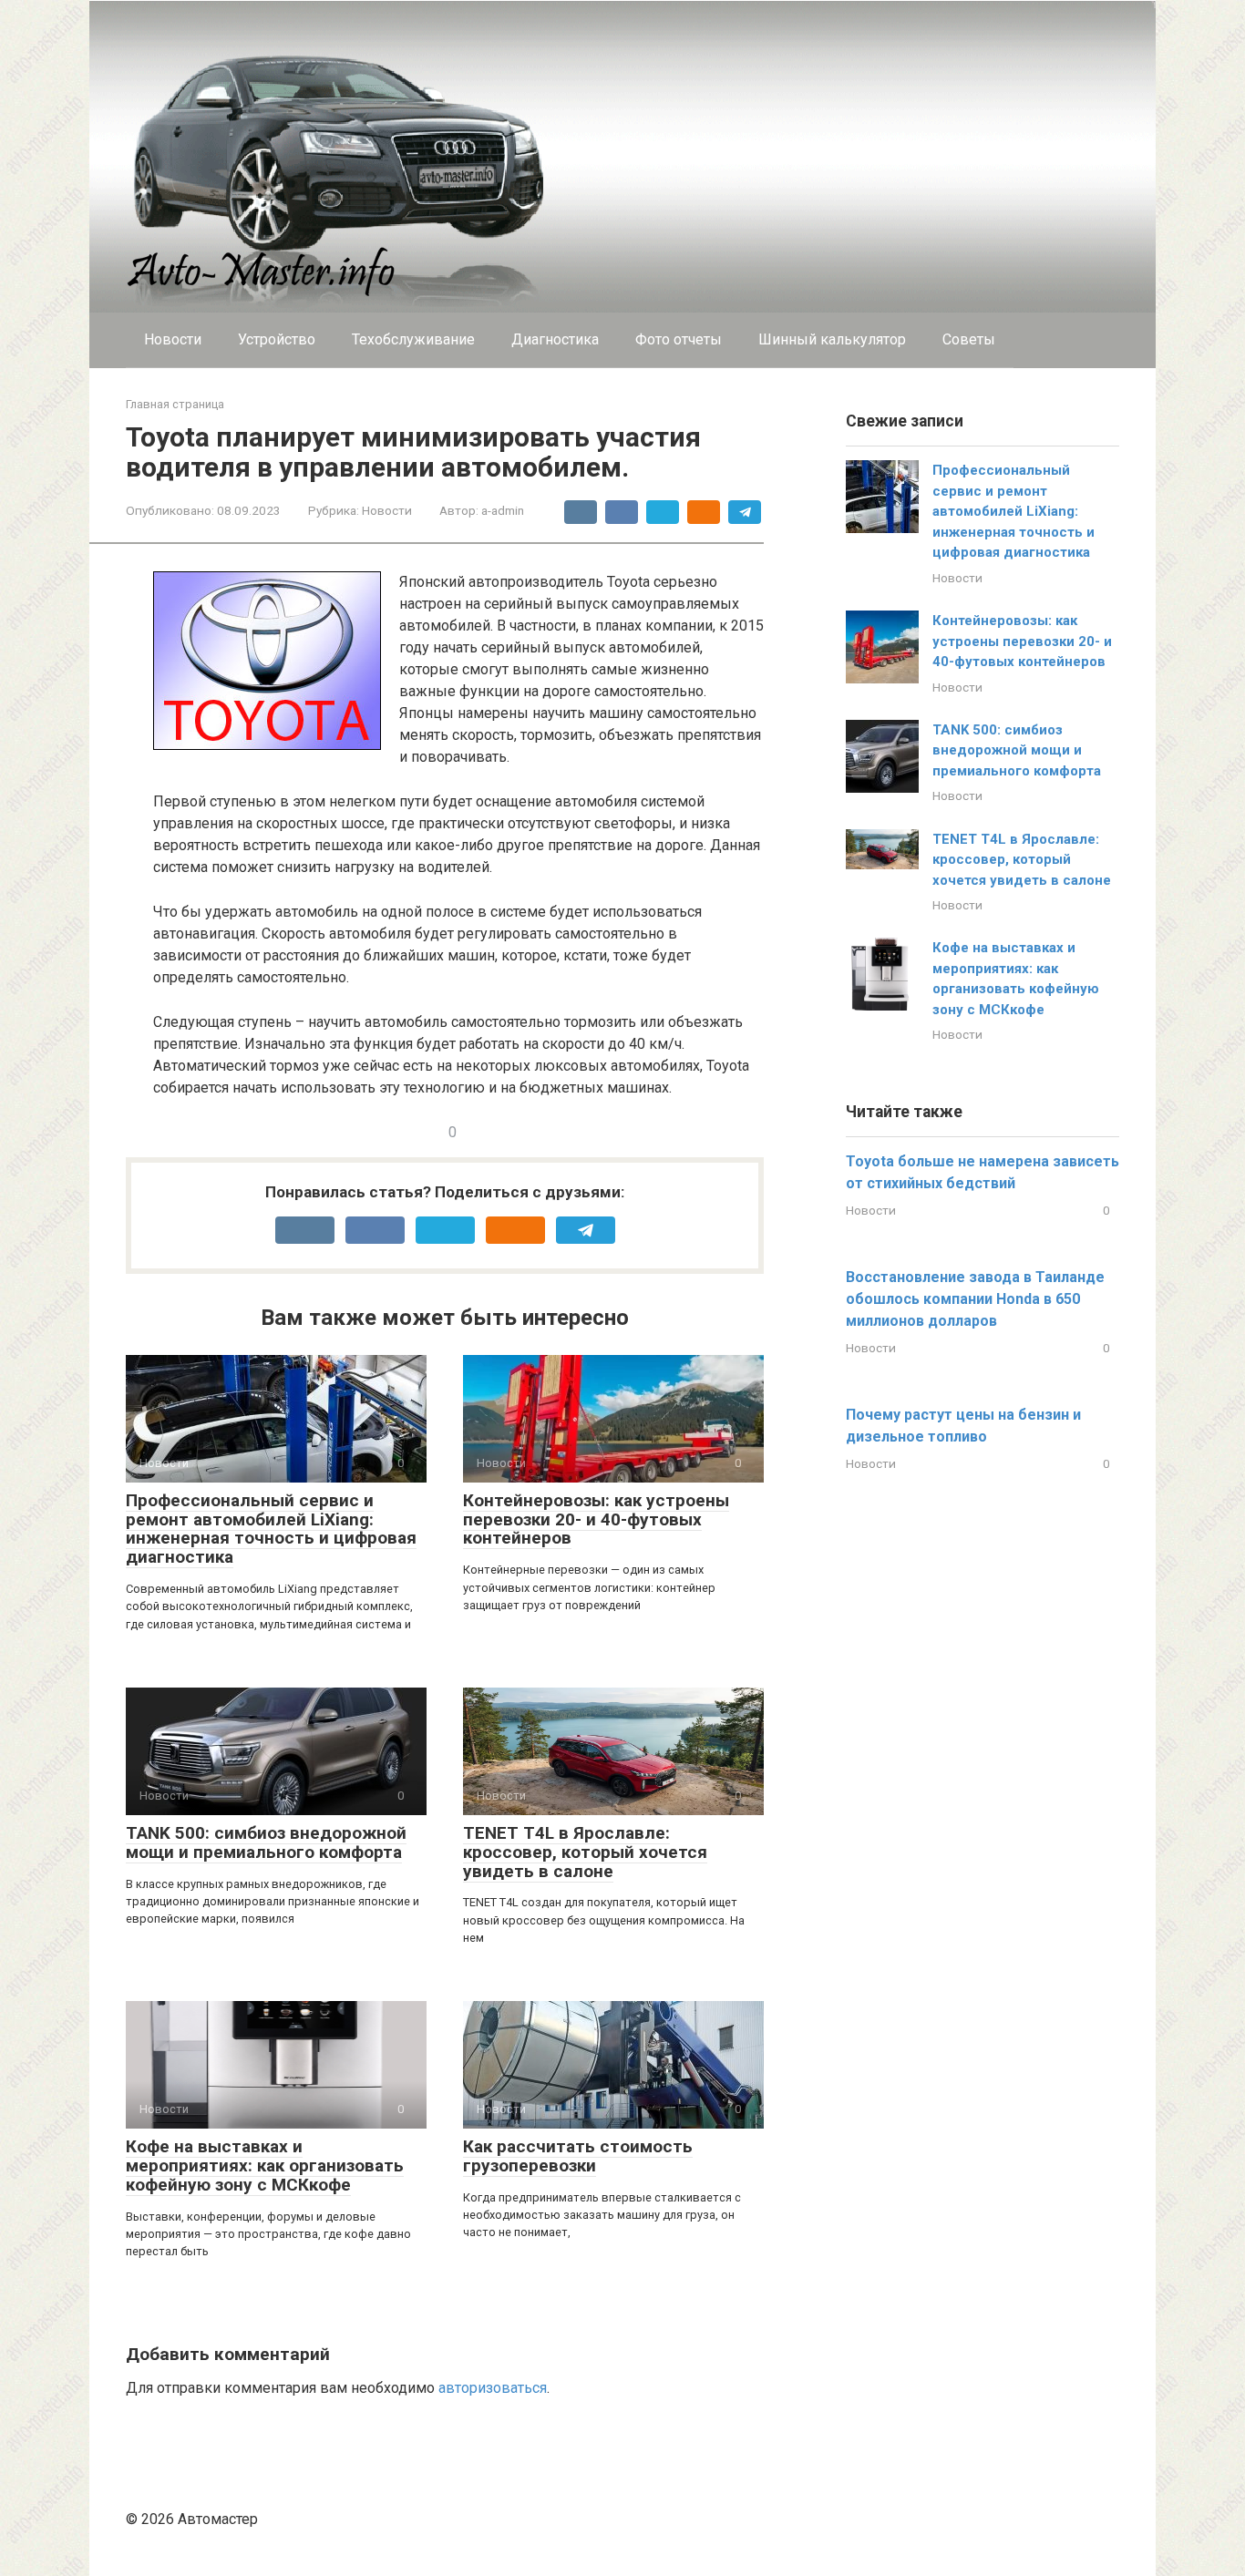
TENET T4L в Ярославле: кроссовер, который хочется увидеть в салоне (585, 1852)
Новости (173, 339)
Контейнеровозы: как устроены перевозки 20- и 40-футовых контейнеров (596, 1519)
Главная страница (175, 404)
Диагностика (555, 339)
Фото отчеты (679, 339)
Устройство (277, 339)
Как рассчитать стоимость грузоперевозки (578, 2156)
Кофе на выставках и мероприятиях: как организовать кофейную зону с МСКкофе (265, 2165)
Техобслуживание (413, 339)
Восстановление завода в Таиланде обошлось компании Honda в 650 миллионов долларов (975, 1299)
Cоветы (969, 339)
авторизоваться (493, 2388)
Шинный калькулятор (832, 339)
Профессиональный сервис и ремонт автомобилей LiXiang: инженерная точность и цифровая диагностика (271, 1529)
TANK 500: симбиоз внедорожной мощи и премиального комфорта (266, 1842)
